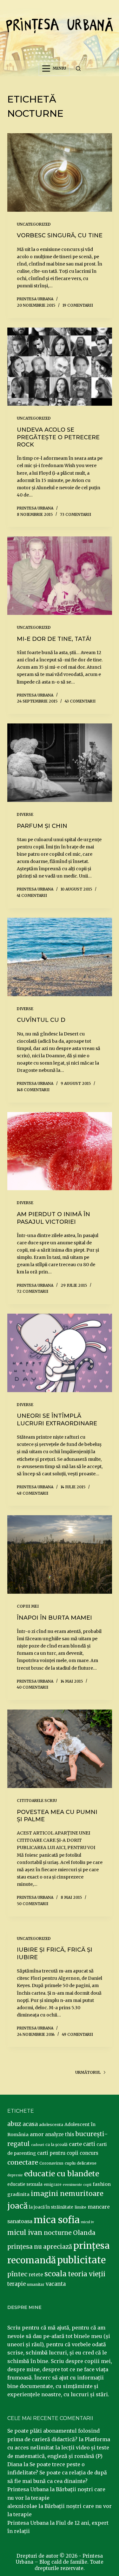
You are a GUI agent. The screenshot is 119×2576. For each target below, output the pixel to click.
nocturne (58, 2233)
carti (89, 2144)
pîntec (17, 2274)
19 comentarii (78, 305)
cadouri (38, 2145)
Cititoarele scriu (37, 1801)
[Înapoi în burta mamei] (60, 1554)
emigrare (53, 2185)
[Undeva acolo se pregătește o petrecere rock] (60, 367)
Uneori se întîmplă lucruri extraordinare (57, 1419)
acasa (30, 2124)
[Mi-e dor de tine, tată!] (60, 576)
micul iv (87, 2222)
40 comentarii (33, 1687)
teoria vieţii (87, 2274)
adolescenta (51, 2124)
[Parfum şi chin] (60, 763)
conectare (23, 2162)
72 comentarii (33, 1291)
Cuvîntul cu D (41, 1020)
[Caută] (78, 69)
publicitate (81, 2260)
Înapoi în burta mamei (54, 1618)
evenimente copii (77, 2185)
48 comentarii (33, 1493)
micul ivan (25, 2233)
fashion (102, 2184)
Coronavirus (51, 2163)
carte (75, 2144)
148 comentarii (33, 1090)
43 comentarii (80, 701)
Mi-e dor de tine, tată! (54, 639)
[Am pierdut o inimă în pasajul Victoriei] (60, 1151)
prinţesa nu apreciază (40, 2247)
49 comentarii (77, 2034)
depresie (15, 2175)
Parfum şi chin (42, 826)
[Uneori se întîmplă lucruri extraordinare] (60, 1353)
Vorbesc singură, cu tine (60, 235)
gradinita (18, 2194)
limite (80, 2207)
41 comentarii (32, 895)
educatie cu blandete (62, 2174)
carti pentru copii (58, 2153)
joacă (17, 2206)
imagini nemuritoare (67, 2194)
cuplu (70, 2163)
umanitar (36, 2284)
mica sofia (57, 2220)
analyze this (60, 2134)
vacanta (56, 2284)
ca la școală (56, 2145)
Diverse (25, 814)
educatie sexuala (25, 2184)
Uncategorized (34, 224)
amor (37, 2134)
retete (36, 2275)
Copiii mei (28, 1606)
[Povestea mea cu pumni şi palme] (60, 1749)
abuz (14, 2124)
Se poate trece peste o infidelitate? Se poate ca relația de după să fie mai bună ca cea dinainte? (57, 2473)
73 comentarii (76, 514)
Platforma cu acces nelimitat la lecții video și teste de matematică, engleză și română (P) (59, 2448)
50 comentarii (33, 1904)
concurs (89, 2153)
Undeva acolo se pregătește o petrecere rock (58, 437)
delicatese (87, 2163)
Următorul (88, 2072)
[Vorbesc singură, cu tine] (60, 172)
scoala (56, 2274)
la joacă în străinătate (51, 2207)
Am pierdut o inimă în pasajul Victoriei (53, 1218)
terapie (17, 2284)
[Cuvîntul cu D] (60, 957)
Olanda (84, 2233)
